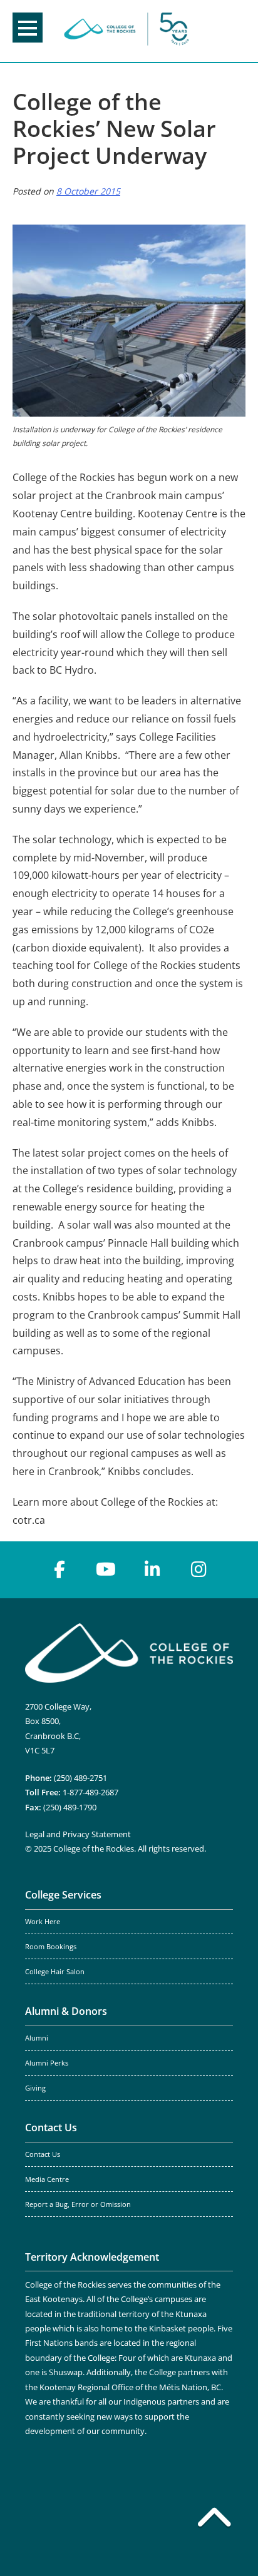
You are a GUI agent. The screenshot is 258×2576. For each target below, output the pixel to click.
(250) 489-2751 (80, 1778)
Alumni (37, 2038)
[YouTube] (106, 1569)
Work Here (43, 1922)
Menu (28, 28)
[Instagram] (199, 1569)
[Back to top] (214, 2520)
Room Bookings (51, 1947)
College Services (63, 1895)
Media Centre (47, 2179)
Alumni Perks (47, 2063)
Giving (35, 2088)
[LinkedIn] (152, 1569)
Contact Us (51, 2127)
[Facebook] (59, 1569)
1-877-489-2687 (90, 1792)
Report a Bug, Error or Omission (78, 2204)
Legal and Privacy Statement (78, 1834)
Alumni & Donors (66, 2011)
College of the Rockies (126, 31)
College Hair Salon (55, 1972)
